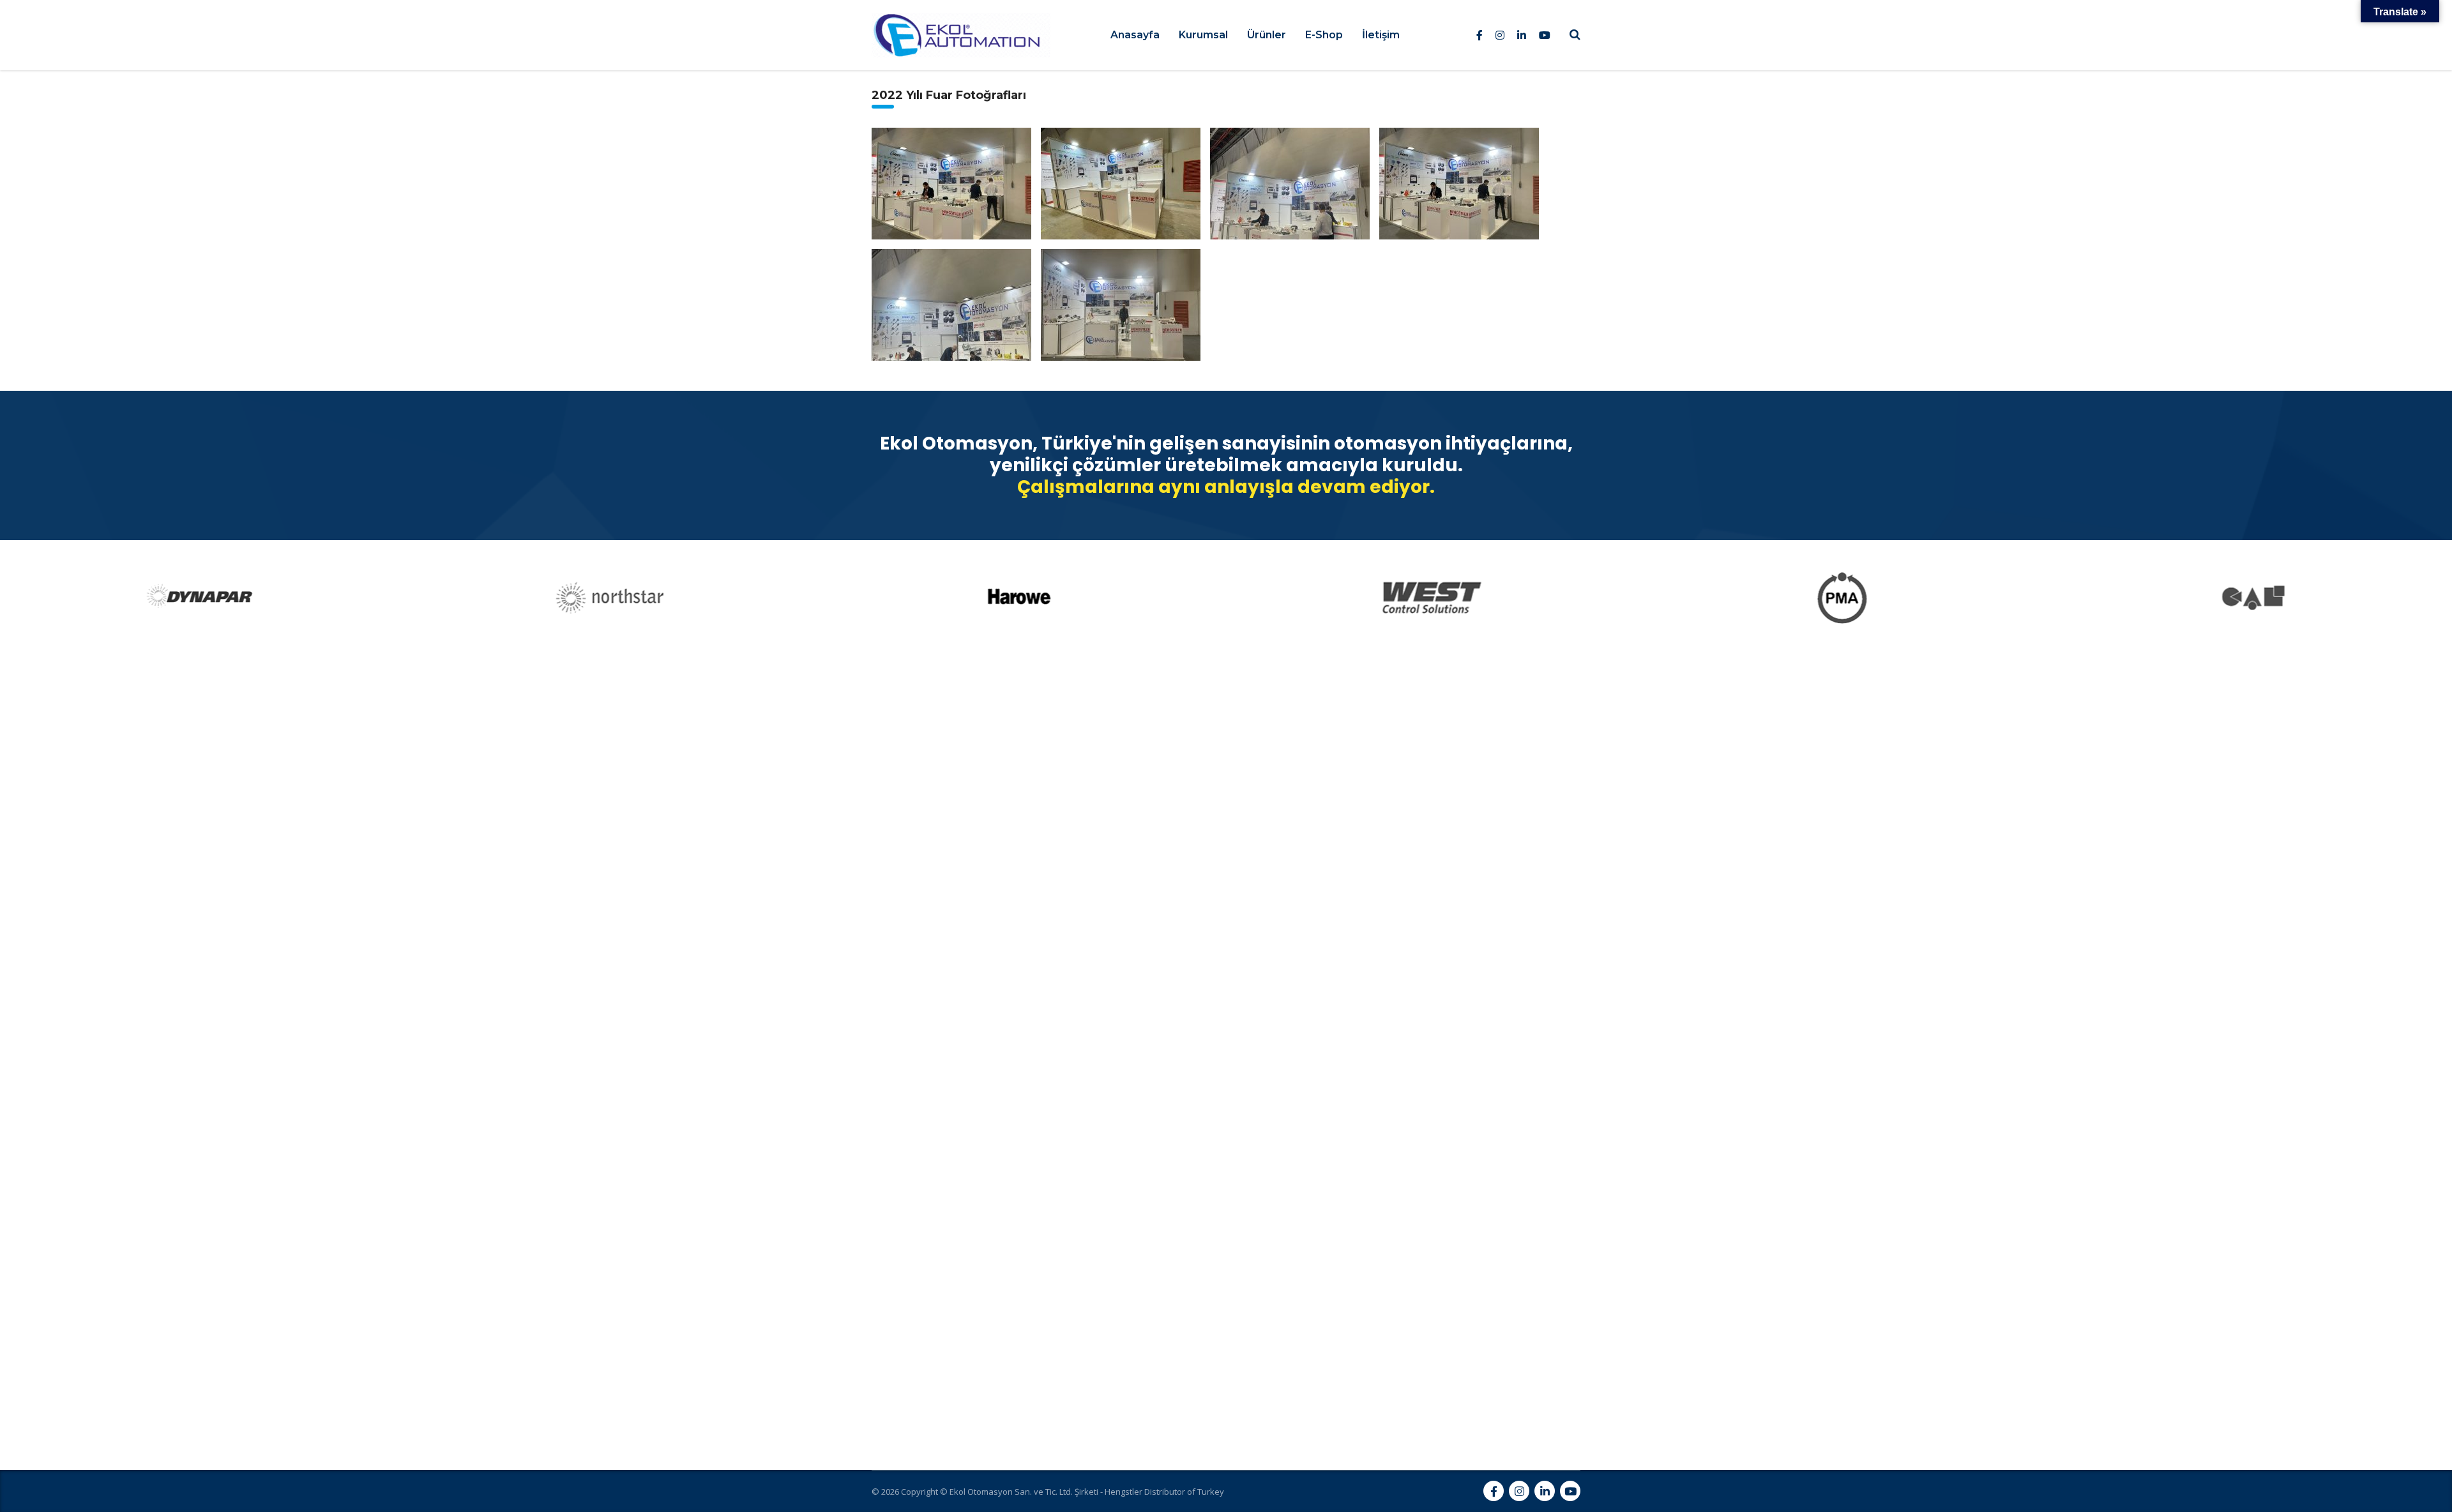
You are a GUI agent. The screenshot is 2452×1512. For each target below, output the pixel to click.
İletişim (1381, 35)
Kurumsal (1203, 35)
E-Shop (1324, 35)
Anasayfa (1135, 35)
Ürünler (1267, 35)
